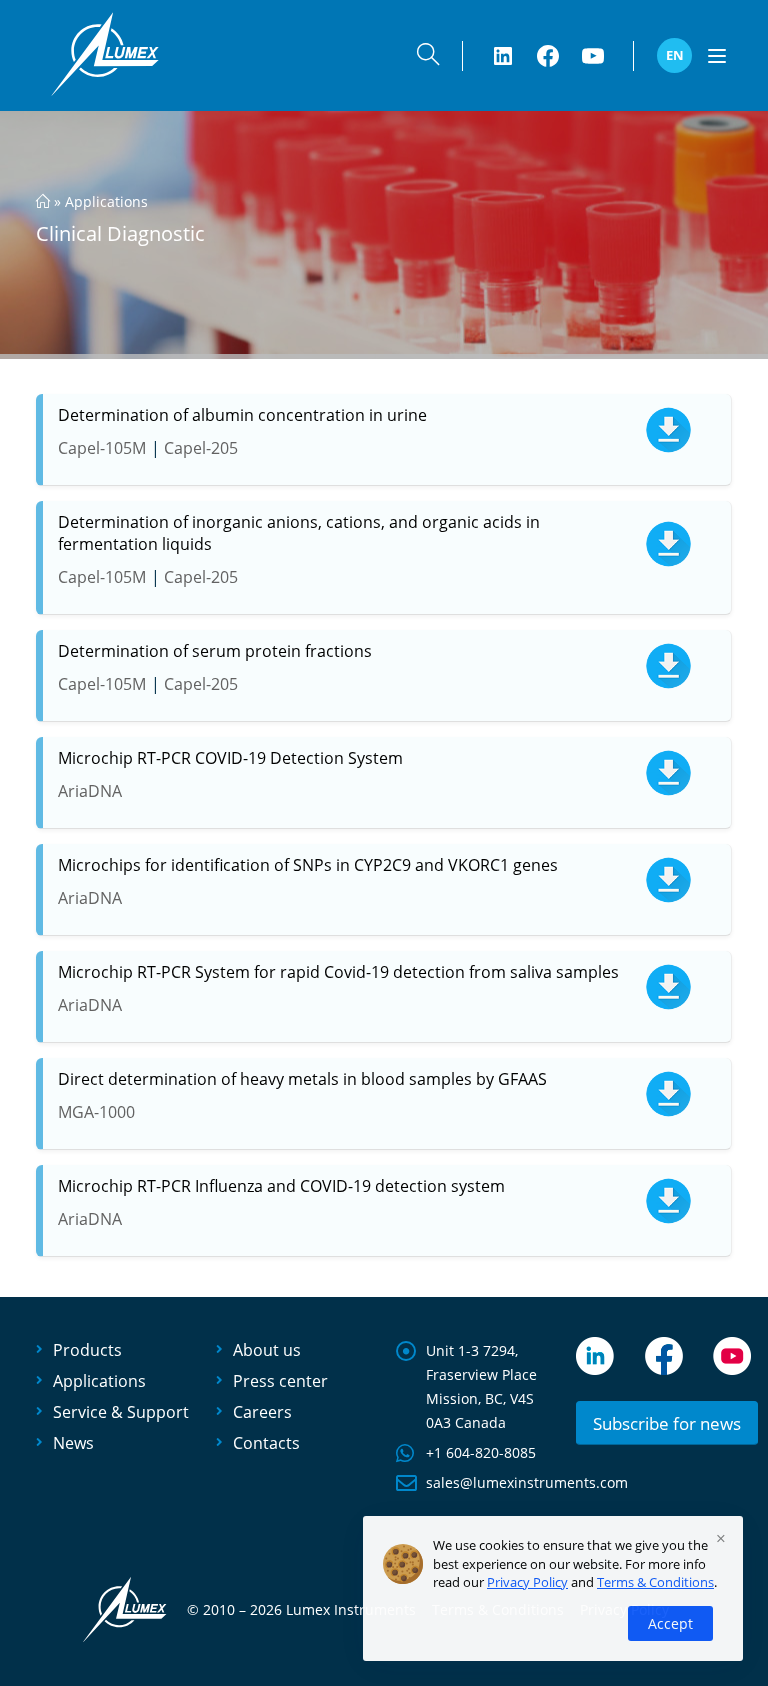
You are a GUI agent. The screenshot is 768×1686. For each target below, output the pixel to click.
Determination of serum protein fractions (215, 651)
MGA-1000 (96, 1112)
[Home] (43, 201)
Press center (280, 1381)
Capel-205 (201, 448)
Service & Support (121, 1412)
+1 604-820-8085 (481, 1452)
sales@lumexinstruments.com (527, 1482)
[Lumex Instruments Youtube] (593, 56)
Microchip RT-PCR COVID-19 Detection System (230, 758)
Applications (106, 201)
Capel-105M (102, 448)
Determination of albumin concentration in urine (242, 415)
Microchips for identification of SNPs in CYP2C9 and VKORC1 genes (308, 865)
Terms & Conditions (655, 1582)
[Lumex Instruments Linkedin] (503, 56)
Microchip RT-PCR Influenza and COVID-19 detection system (281, 1186)
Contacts (266, 1443)
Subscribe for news (667, 1423)
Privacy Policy (527, 1582)
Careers (262, 1412)
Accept (670, 1623)
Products (87, 1350)
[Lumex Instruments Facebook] (548, 56)
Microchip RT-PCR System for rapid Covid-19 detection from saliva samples (338, 972)
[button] (428, 58)
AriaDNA (90, 791)
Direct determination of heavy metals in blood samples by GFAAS (302, 1079)
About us (267, 1350)
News (73, 1443)
